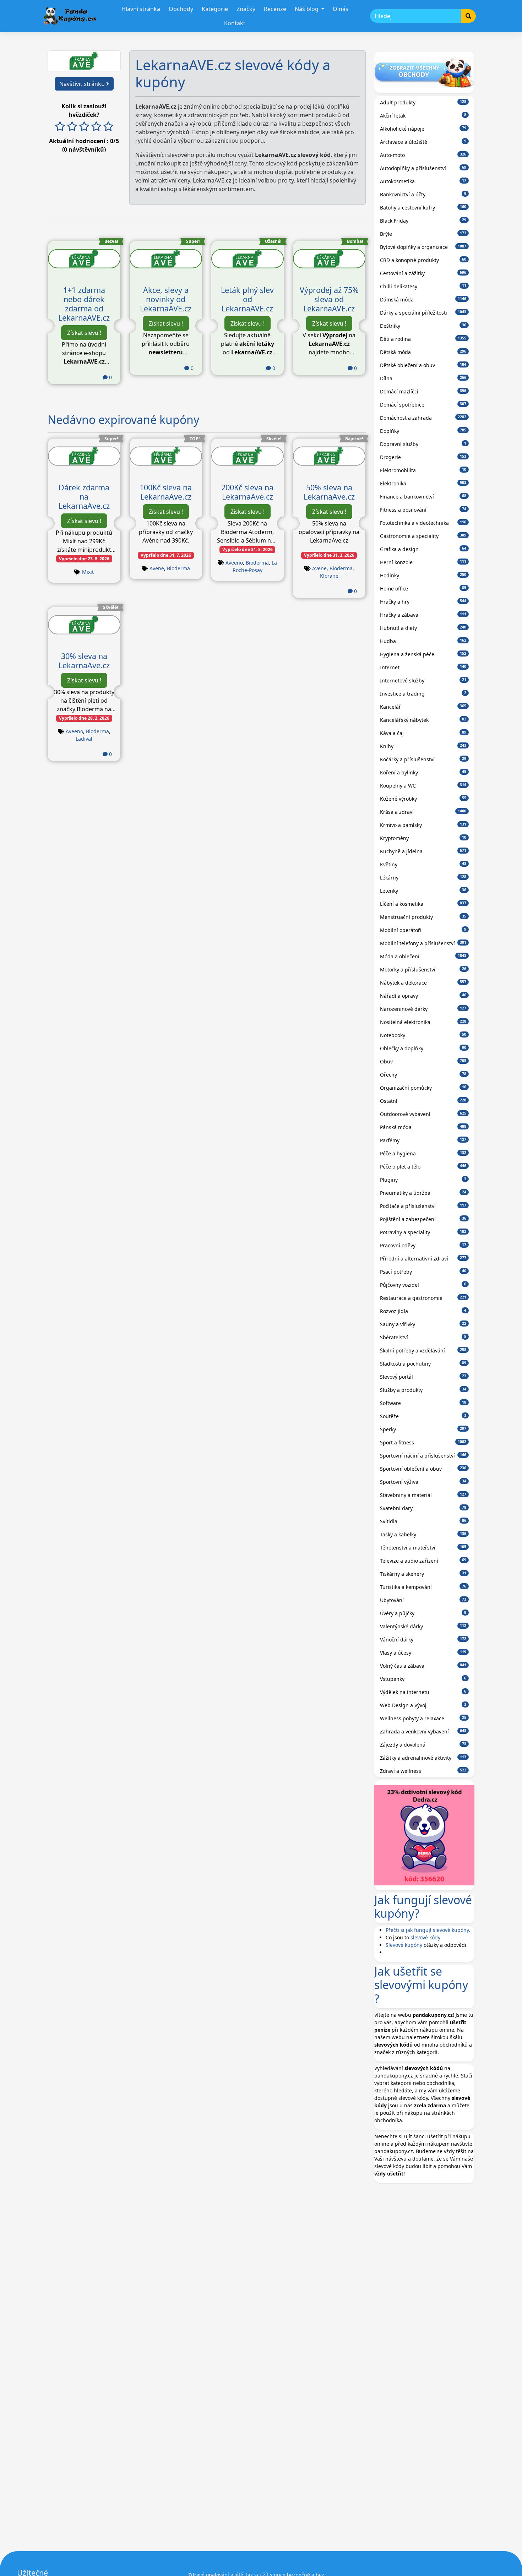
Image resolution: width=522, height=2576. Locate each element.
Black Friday (423, 221)
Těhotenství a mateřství (423, 1548)
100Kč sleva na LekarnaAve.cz (166, 492)
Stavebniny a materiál (423, 1495)
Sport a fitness (423, 1442)
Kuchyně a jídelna (423, 851)
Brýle (423, 234)
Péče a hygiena (423, 1153)
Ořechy (423, 1075)
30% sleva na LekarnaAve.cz (84, 661)
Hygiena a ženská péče (423, 654)
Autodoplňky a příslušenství (423, 168)
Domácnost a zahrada (423, 418)
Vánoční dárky (423, 1640)
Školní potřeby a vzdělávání (423, 1350)
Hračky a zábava (423, 615)
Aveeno (234, 563)
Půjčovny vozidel (423, 1285)
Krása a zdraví (423, 812)
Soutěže (423, 1416)
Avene (157, 568)
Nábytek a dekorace (423, 983)
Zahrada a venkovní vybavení (423, 1731)
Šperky (423, 1429)
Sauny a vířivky (423, 1324)
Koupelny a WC (423, 786)
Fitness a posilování (423, 510)
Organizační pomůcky (423, 1088)
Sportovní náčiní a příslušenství (423, 1456)
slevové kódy (425, 1937)
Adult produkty (423, 102)
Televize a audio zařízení (423, 1561)
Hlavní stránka (141, 9)
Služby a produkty (423, 1390)
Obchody (181, 9)
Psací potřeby (423, 1272)
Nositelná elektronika (423, 1022)
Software (423, 1403)
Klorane (329, 576)
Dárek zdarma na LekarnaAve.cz (84, 497)
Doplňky (423, 431)
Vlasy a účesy (423, 1653)
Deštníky (423, 326)
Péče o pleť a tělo (423, 1167)
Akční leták (423, 116)
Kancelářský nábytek (423, 720)
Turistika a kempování (423, 1587)
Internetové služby (423, 680)
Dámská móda (423, 299)
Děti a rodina (423, 339)
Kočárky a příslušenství (423, 759)
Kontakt (235, 23)
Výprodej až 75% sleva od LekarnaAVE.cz (329, 299)
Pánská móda (423, 1127)
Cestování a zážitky (423, 273)
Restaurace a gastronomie (423, 1298)
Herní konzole (423, 562)
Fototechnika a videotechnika (423, 523)
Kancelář (423, 707)
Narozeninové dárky (423, 1009)
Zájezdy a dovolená (423, 1745)
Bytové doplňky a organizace (423, 247)
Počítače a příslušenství (423, 1206)
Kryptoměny (423, 838)
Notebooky (423, 1035)
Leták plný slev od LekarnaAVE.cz (247, 299)
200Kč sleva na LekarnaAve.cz (247, 492)
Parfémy (423, 1140)
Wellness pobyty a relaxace (423, 1718)
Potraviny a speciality (423, 1232)
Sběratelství (423, 1337)
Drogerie (423, 457)
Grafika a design (423, 549)
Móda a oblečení (423, 956)
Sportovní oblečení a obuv (423, 1469)
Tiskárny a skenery (423, 1574)
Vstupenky (423, 1679)
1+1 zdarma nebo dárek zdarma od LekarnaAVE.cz (84, 304)
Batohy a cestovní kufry (423, 208)
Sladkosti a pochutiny (423, 1364)
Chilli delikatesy (423, 286)
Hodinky (423, 575)
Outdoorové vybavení (423, 1114)
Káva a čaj (423, 733)
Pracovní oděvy (423, 1245)
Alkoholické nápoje (423, 129)
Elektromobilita (423, 470)
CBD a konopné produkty (423, 260)
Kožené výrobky (423, 799)
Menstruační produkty (423, 917)
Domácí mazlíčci (423, 391)
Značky (246, 9)
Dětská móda (423, 352)
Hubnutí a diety (423, 628)
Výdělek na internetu (423, 1692)
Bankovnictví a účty (423, 194)
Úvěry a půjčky (423, 1613)
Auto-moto (423, 155)
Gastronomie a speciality (423, 536)
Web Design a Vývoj (423, 1705)
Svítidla (423, 1521)
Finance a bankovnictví (423, 497)
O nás (341, 9)
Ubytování (423, 1600)
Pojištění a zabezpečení (423, 1219)
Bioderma (178, 568)
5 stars (108, 127)
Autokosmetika (423, 181)
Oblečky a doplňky (423, 1048)
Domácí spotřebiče (423, 405)
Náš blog (307, 9)
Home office (423, 589)
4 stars (96, 127)
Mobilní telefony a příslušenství (423, 943)
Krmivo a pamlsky (423, 825)
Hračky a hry (423, 602)
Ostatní (423, 1101)
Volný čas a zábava (423, 1666)
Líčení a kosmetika (423, 904)
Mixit (88, 572)
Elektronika (423, 483)
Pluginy (423, 1180)
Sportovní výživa (423, 1482)
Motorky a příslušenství (423, 970)
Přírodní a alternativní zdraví (423, 1259)
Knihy (423, 746)
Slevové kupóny (404, 1945)
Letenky (423, 891)
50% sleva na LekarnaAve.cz (329, 492)
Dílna (423, 378)
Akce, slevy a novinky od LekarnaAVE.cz (166, 299)
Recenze (275, 9)
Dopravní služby (423, 444)
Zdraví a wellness (423, 1771)
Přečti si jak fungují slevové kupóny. (428, 1930)
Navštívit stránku (83, 84)
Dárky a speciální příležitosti (423, 313)
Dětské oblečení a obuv (423, 365)
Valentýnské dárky (423, 1626)
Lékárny (423, 878)
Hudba (423, 641)
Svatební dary (423, 1508)
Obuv (423, 1061)
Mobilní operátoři (423, 930)
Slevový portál (423, 1377)
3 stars (84, 127)
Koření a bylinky (423, 772)
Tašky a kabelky (423, 1534)
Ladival (84, 739)
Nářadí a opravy (423, 996)
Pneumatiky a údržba (423, 1193)
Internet (423, 667)
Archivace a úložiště (423, 142)
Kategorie (215, 9)
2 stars (72, 127)
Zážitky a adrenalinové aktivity (423, 1758)
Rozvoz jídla (423, 1311)
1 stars (60, 127)
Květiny (423, 864)
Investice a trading (423, 694)
